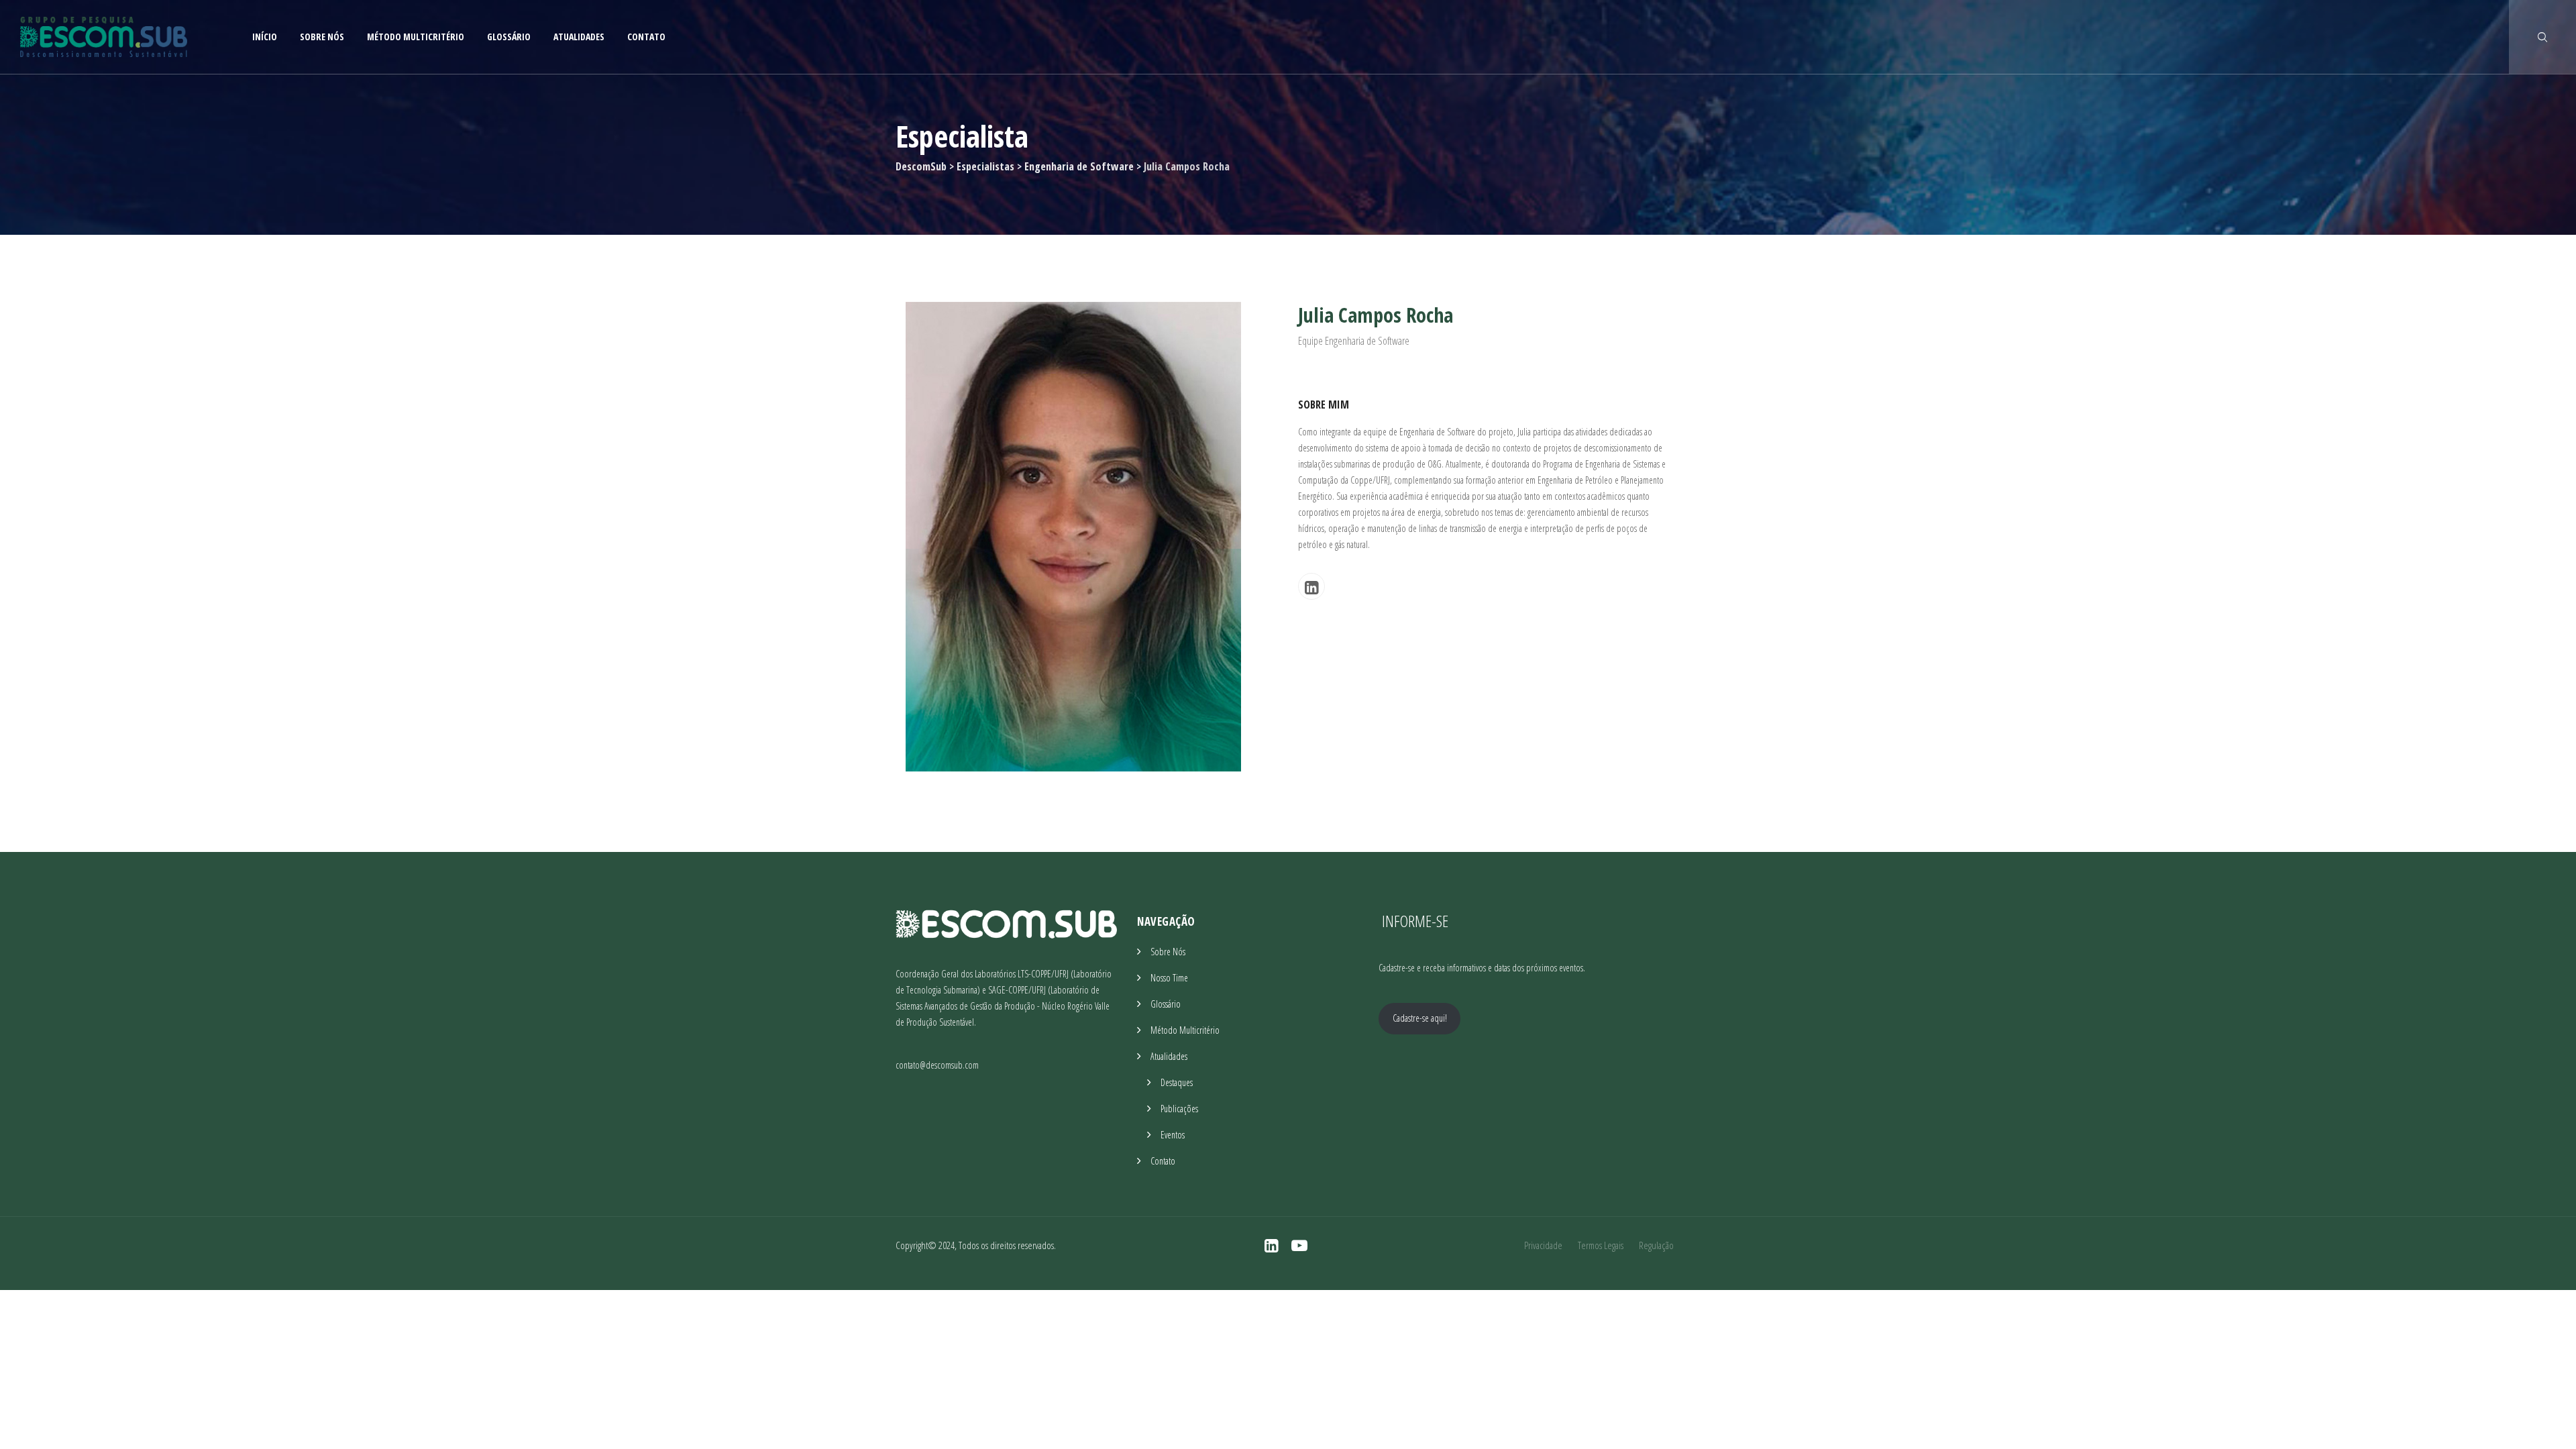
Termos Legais (1601, 1245)
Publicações (1179, 1109)
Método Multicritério (416, 37)
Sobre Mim (1324, 405)
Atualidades (579, 37)
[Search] (2542, 37)
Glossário (509, 37)
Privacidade (1543, 1245)
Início (265, 37)
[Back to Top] (2547, 1427)
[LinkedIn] (1311, 586)
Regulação (1656, 1245)
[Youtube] (1299, 1245)
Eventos (1173, 1135)
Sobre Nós (322, 37)
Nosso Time (1169, 978)
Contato (646, 37)
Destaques (1177, 1082)
